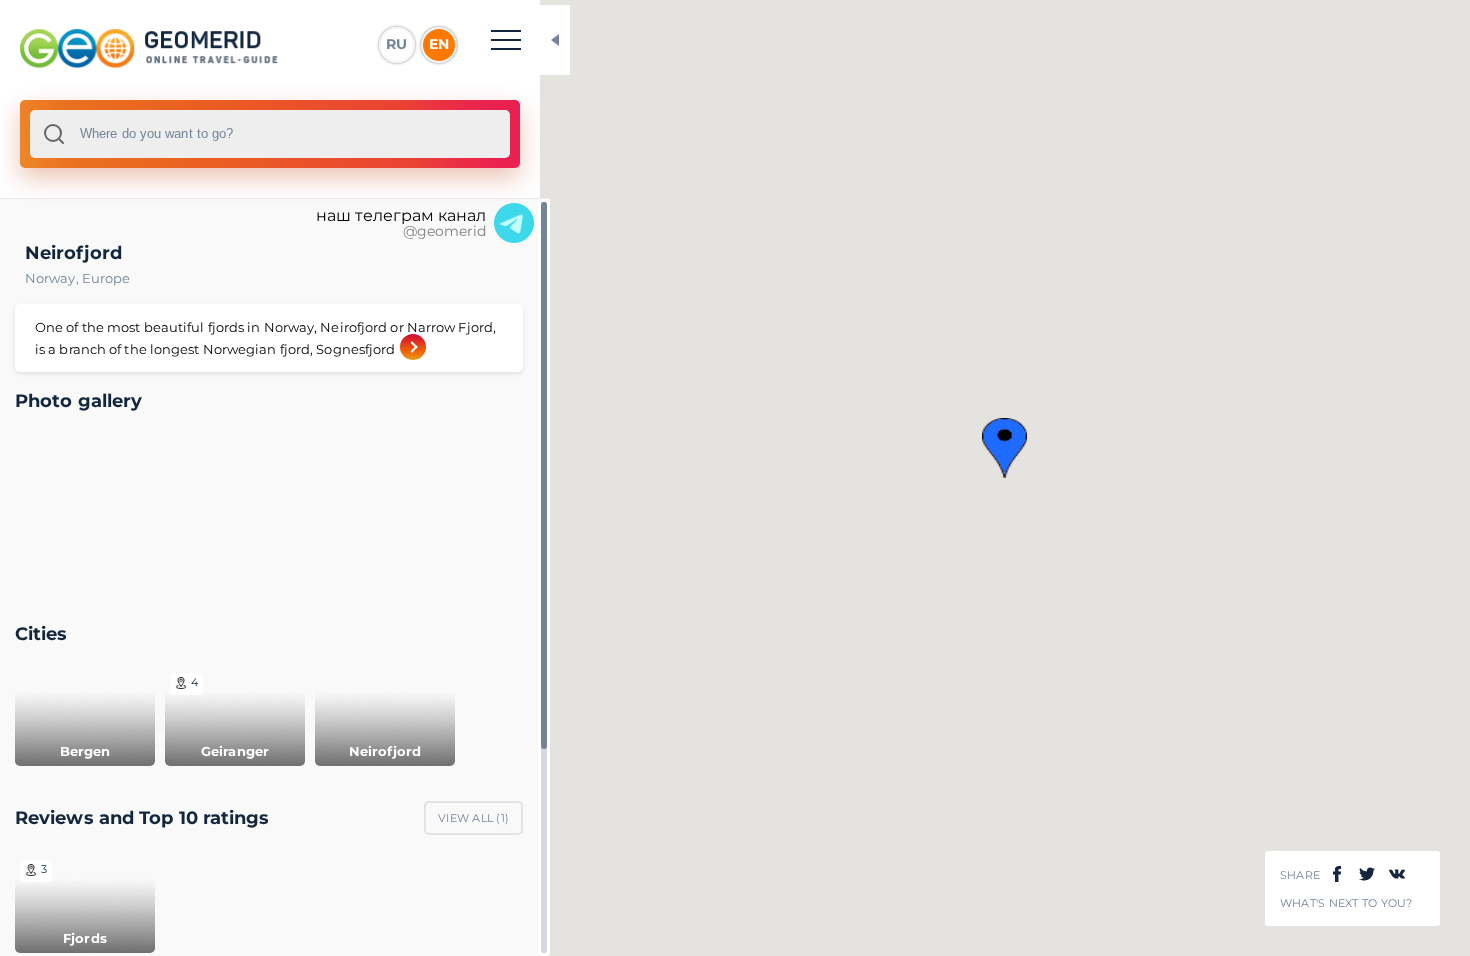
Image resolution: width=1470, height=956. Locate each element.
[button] (1004, 448)
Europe (106, 278)
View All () (473, 818)
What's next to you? (1346, 903)
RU (396, 44)
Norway (53, 278)
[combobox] (270, 134)
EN (439, 44)
